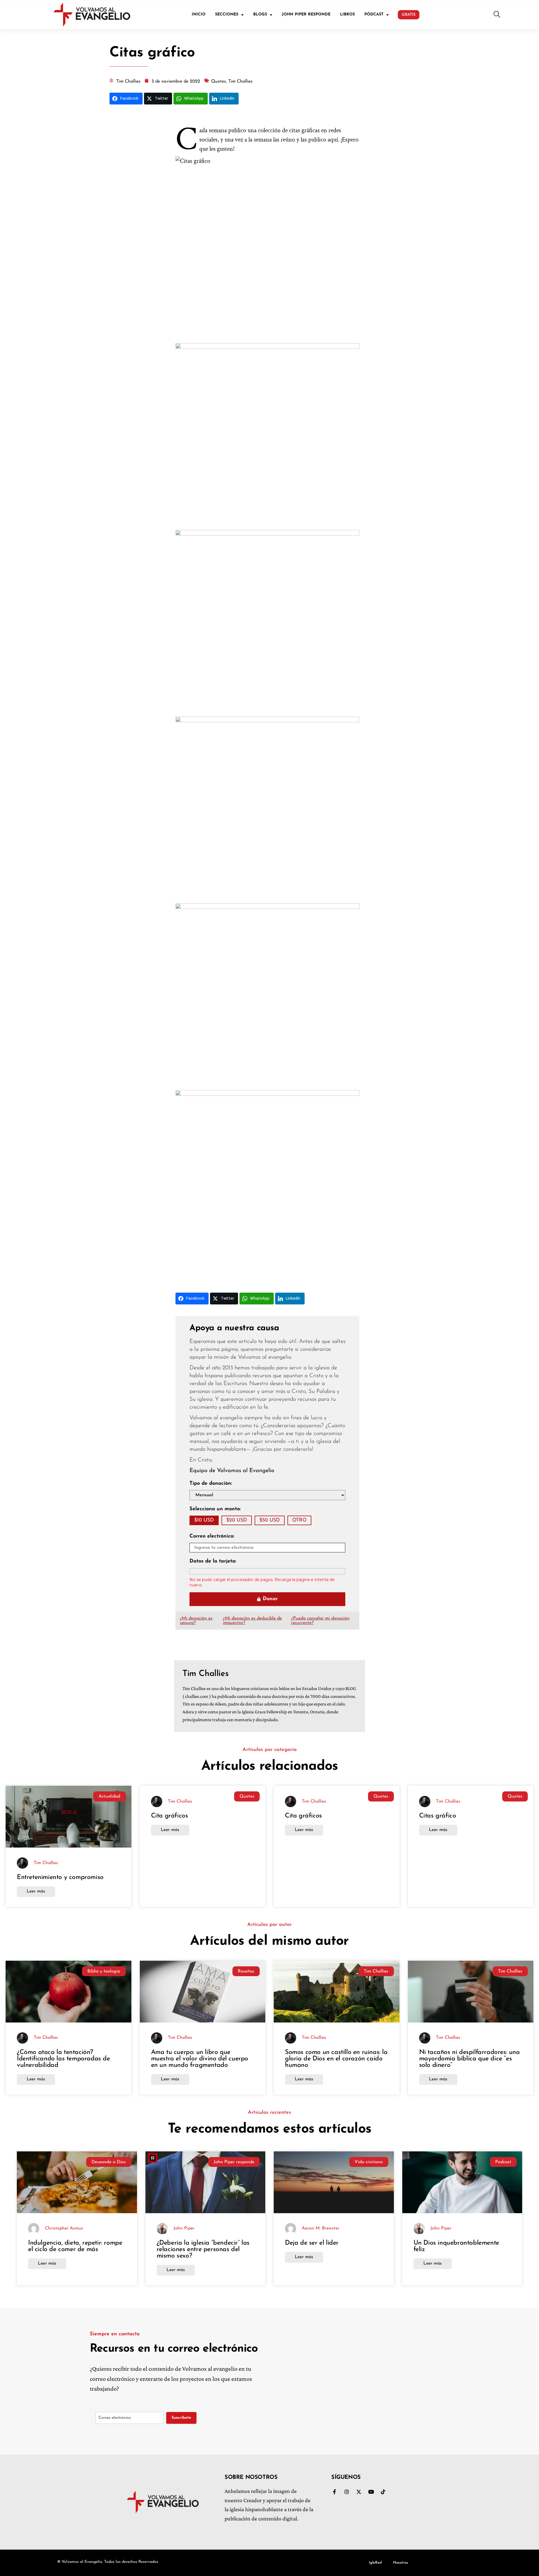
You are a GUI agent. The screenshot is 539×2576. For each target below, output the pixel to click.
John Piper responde (234, 2162)
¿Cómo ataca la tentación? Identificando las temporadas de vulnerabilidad (63, 2059)
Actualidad (109, 1796)
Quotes (247, 1796)
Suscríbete (181, 2418)
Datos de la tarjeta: (213, 1561)
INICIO (199, 14)
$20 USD (237, 1520)
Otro (299, 1520)
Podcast (503, 2162)
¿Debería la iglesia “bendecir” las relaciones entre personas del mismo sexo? (203, 2250)
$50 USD (270, 1520)
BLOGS (260, 14)
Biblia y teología (104, 1971)
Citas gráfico (438, 1816)
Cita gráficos (170, 1816)
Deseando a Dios (109, 2162)
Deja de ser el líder (312, 2243)
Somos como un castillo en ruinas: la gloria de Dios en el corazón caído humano (336, 2059)
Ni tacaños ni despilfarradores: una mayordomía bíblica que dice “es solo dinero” (470, 2059)
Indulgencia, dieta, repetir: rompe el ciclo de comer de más (75, 2246)
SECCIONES (227, 14)
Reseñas (246, 1971)
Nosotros (401, 2563)
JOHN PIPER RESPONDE (306, 14)
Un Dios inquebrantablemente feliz (456, 2246)
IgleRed (375, 2563)
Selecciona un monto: (215, 1509)
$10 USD (204, 1520)
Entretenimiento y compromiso (61, 1877)
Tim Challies (376, 1971)
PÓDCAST (374, 14)
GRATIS (409, 15)
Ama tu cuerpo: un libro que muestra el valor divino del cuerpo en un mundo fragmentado (200, 2059)
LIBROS (347, 14)
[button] (497, 15)
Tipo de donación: (211, 1484)
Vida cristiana (369, 2162)
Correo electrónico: (212, 1536)
